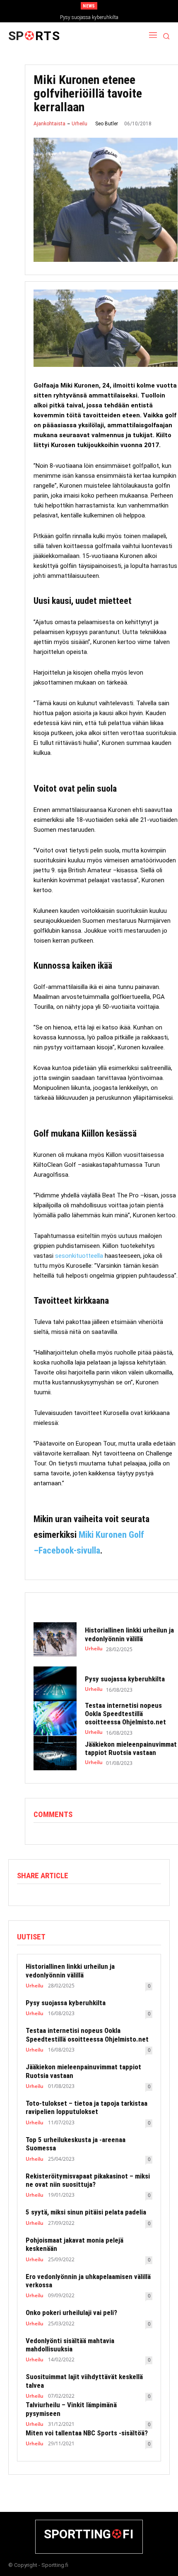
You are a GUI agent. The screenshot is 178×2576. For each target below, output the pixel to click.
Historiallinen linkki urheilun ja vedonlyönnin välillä (129, 1634)
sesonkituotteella (79, 1256)
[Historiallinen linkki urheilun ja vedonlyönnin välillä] (55, 1640)
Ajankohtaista (49, 124)
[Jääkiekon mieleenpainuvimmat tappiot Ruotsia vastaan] (55, 1753)
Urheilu (79, 124)
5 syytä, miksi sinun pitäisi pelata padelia (86, 2212)
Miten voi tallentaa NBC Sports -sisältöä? (87, 2433)
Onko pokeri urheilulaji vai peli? (71, 2313)
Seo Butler (107, 124)
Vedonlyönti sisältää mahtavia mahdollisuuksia (70, 2345)
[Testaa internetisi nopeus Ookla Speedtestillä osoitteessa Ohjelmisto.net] (55, 1719)
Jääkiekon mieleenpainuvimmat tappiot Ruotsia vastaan (131, 1748)
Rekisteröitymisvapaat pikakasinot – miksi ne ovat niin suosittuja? (88, 2180)
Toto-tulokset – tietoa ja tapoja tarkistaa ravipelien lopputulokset (87, 2107)
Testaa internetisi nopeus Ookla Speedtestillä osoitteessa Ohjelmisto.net (125, 1714)
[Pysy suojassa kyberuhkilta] (55, 1684)
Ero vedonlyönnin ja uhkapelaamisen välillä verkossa (88, 2281)
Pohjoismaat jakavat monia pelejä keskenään (75, 2244)
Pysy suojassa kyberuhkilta (89, 17)
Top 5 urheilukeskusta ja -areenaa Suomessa (76, 2144)
